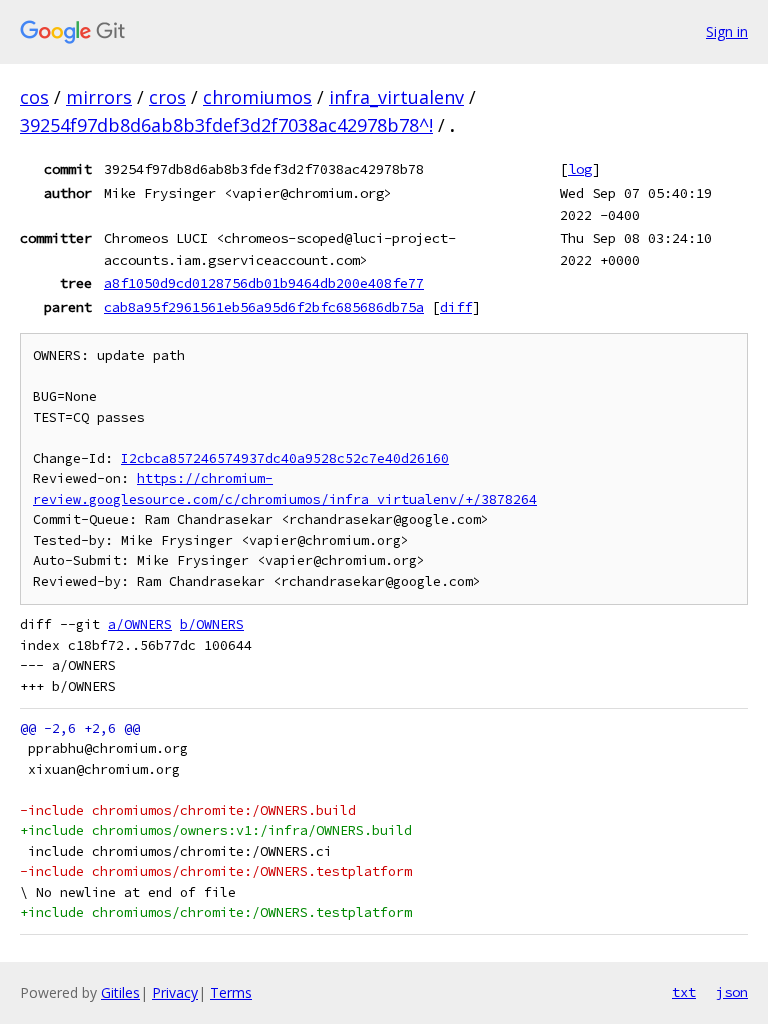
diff (456, 307)
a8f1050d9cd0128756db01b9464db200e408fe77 (264, 283)
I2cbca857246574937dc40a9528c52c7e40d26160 (285, 458)
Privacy (175, 992)
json (732, 992)
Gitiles (120, 992)
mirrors (99, 97)
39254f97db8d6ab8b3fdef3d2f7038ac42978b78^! (226, 125)
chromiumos (257, 97)
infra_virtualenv (396, 97)
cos (34, 97)
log (580, 169)
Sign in (727, 31)
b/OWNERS (212, 624)
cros (167, 97)
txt (684, 992)
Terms (231, 992)
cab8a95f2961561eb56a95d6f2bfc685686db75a (264, 307)
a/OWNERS (140, 624)
